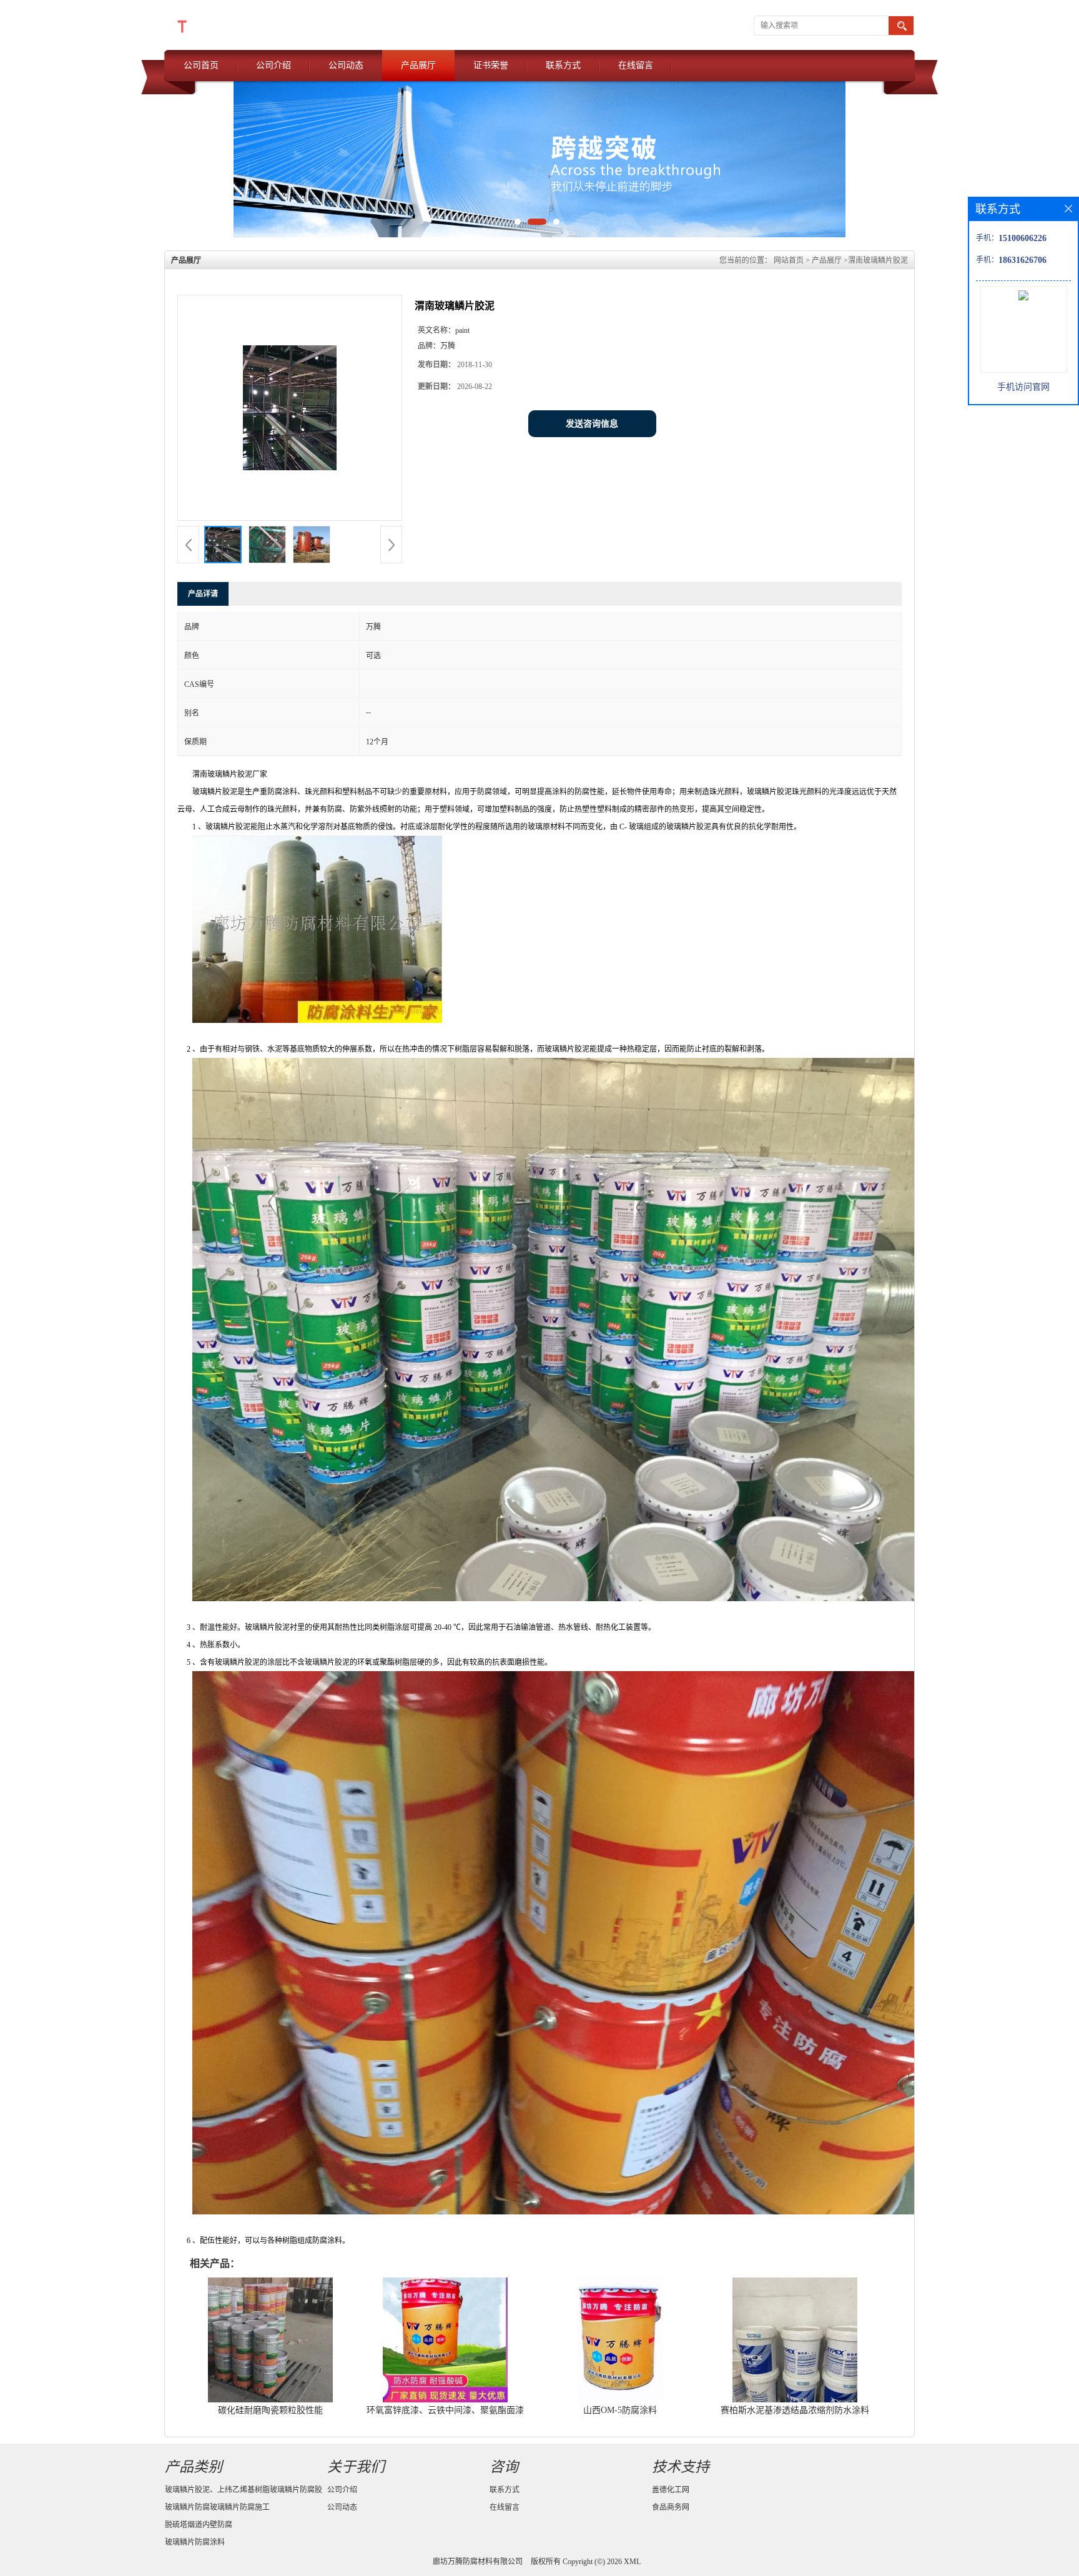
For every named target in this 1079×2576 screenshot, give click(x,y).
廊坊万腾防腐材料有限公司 (478, 2562)
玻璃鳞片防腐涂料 (195, 2542)
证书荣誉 (491, 65)
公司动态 (346, 65)
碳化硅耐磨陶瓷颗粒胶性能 (270, 2410)
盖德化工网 (671, 2490)
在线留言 (636, 65)
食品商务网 (671, 2507)
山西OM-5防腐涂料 (620, 2410)
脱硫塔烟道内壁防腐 (199, 2525)
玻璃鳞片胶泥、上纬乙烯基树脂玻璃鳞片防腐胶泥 (244, 2492)
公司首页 (201, 65)
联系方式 (563, 65)
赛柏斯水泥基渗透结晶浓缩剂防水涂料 (795, 2410)
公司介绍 (273, 65)
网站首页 (789, 260)
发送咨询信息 (592, 424)
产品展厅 (418, 65)
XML (632, 2562)
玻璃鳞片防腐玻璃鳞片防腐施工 (217, 2507)
